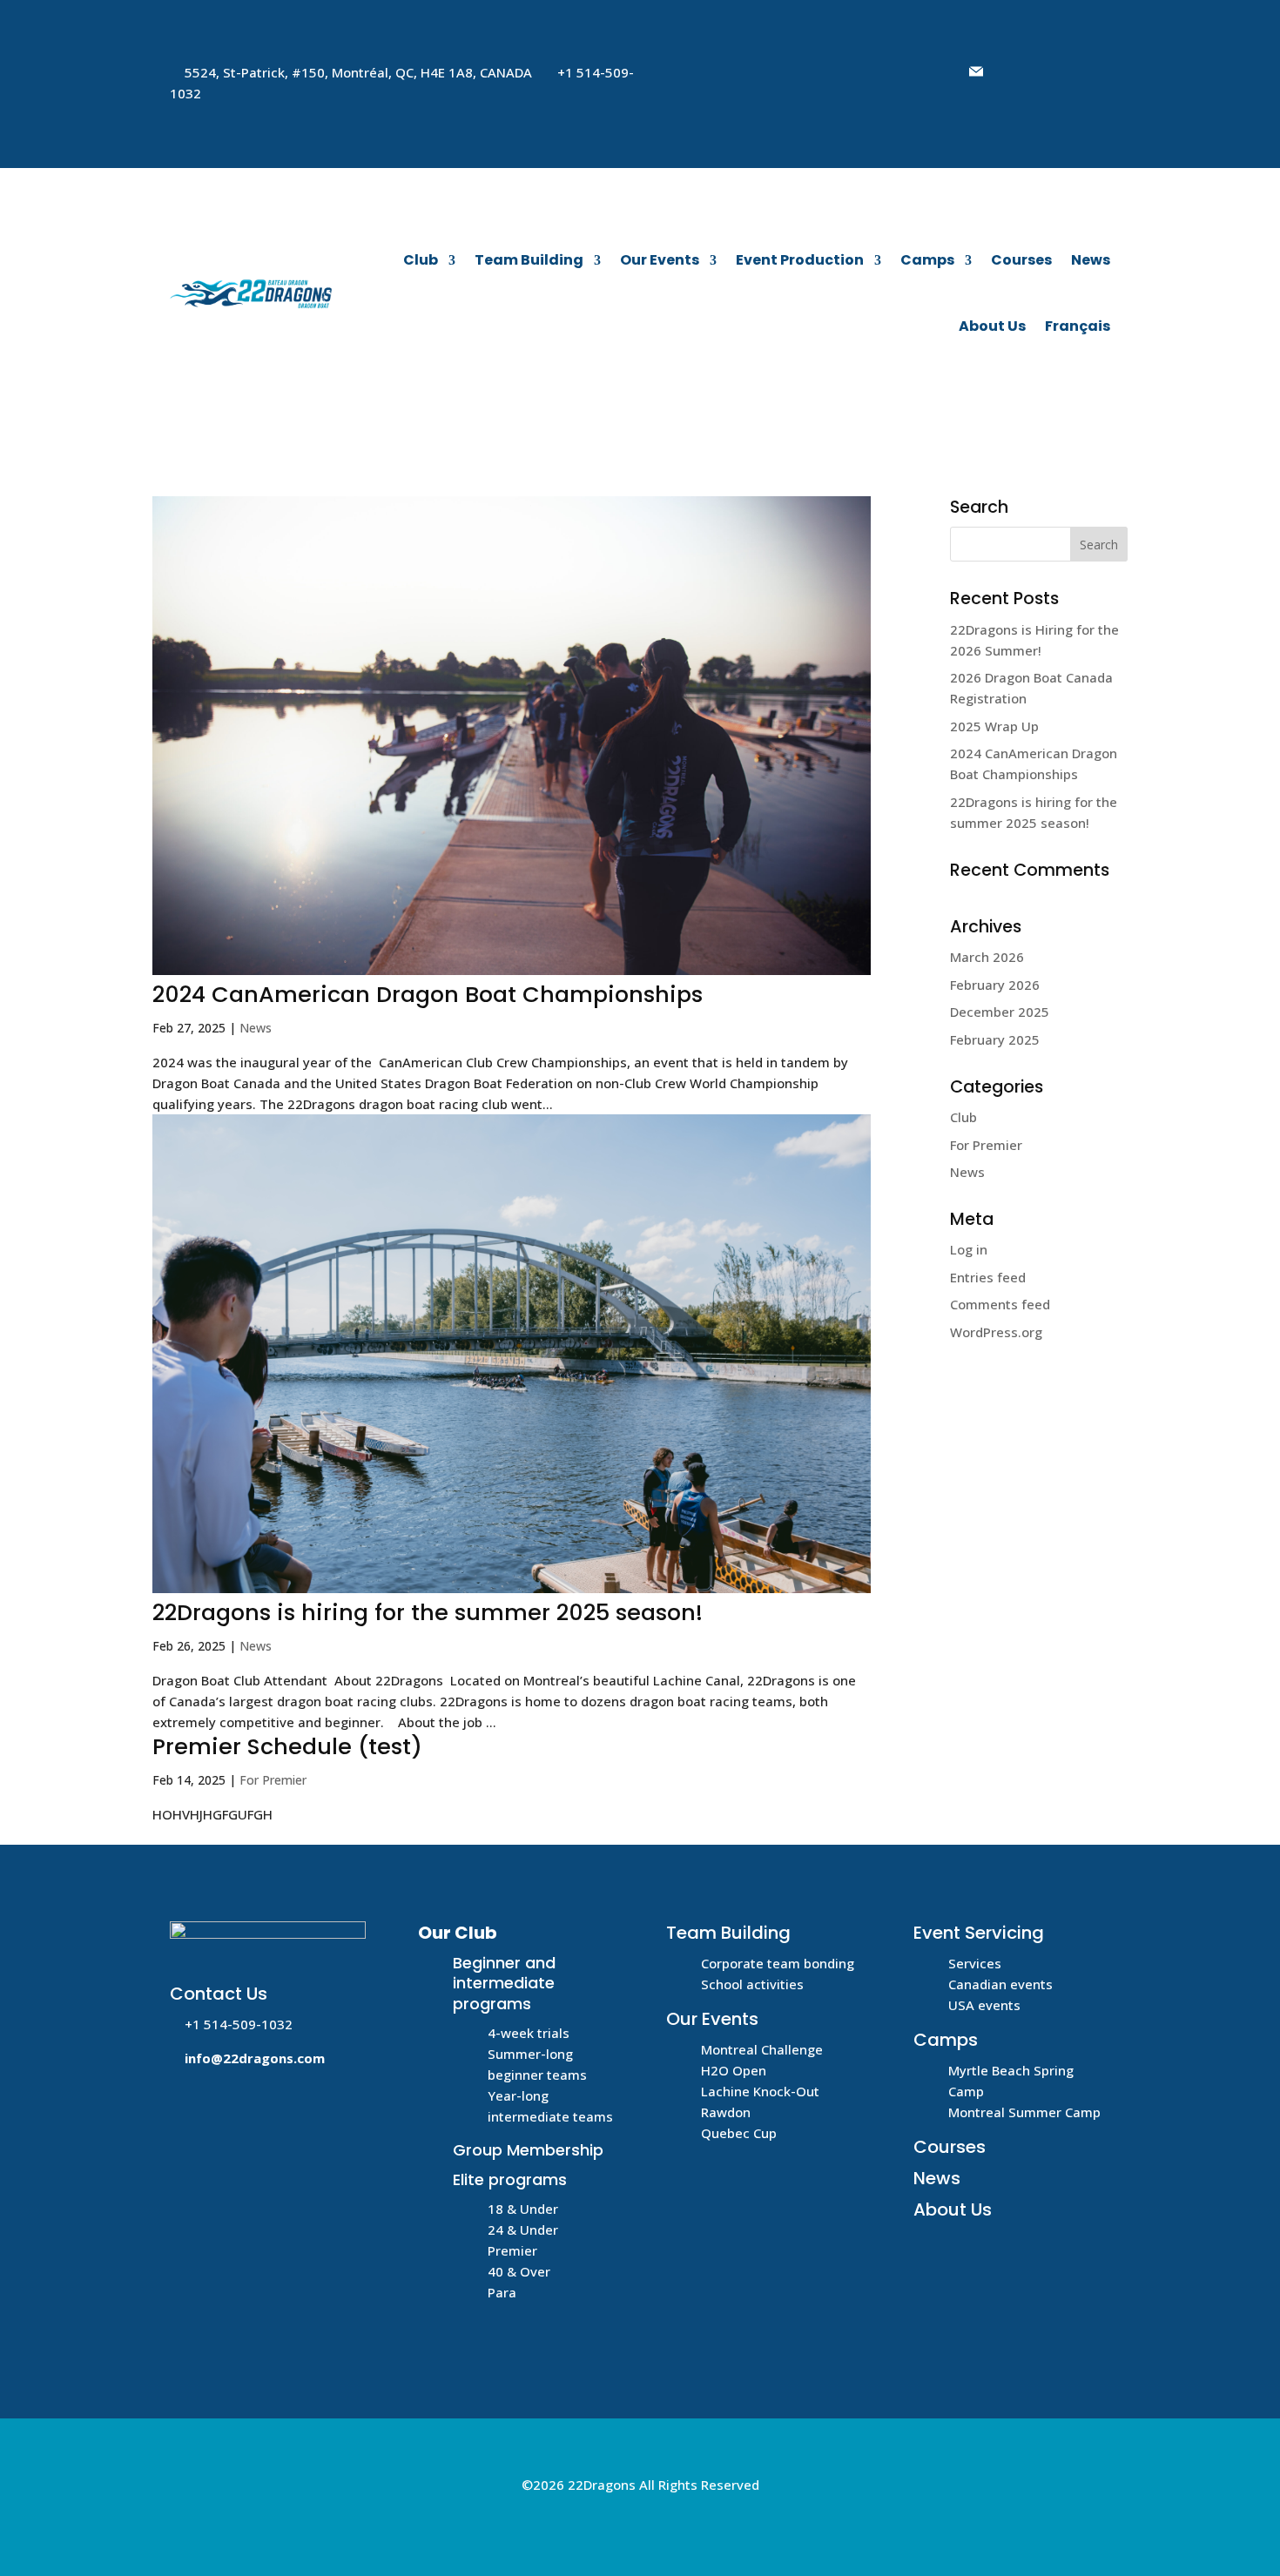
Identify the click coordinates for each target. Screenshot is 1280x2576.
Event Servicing (979, 1933)
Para (502, 2292)
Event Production (800, 260)
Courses (1021, 260)
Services (975, 1963)
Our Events (660, 260)
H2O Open (734, 2070)
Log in (969, 1249)
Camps (927, 260)
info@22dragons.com (255, 2058)
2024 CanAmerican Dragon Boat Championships (428, 994)
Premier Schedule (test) (287, 1746)
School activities (752, 1984)
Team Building (529, 260)
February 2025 (995, 1039)
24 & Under (523, 2230)
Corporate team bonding (778, 1963)
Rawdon (726, 2112)
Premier (512, 2250)
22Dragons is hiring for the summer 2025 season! (428, 1612)
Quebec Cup (739, 2133)
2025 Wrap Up (994, 726)
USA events (984, 2005)
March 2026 (987, 957)
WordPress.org (996, 1332)
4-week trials (529, 2033)
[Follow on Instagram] (1081, 71)
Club (421, 260)
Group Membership (528, 2150)
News (1091, 260)
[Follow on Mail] (976, 71)
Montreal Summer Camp (1024, 2112)
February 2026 (995, 985)
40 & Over (519, 2271)
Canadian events (1000, 1984)
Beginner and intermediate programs (504, 1983)
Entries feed (988, 1277)
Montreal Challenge (762, 2049)
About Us (992, 326)
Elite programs (510, 2179)
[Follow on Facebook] (1011, 71)
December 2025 (1000, 1012)
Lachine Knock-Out (760, 2091)
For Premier (273, 1780)
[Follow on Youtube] (1046, 71)
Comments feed (1000, 1304)
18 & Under (523, 2209)
